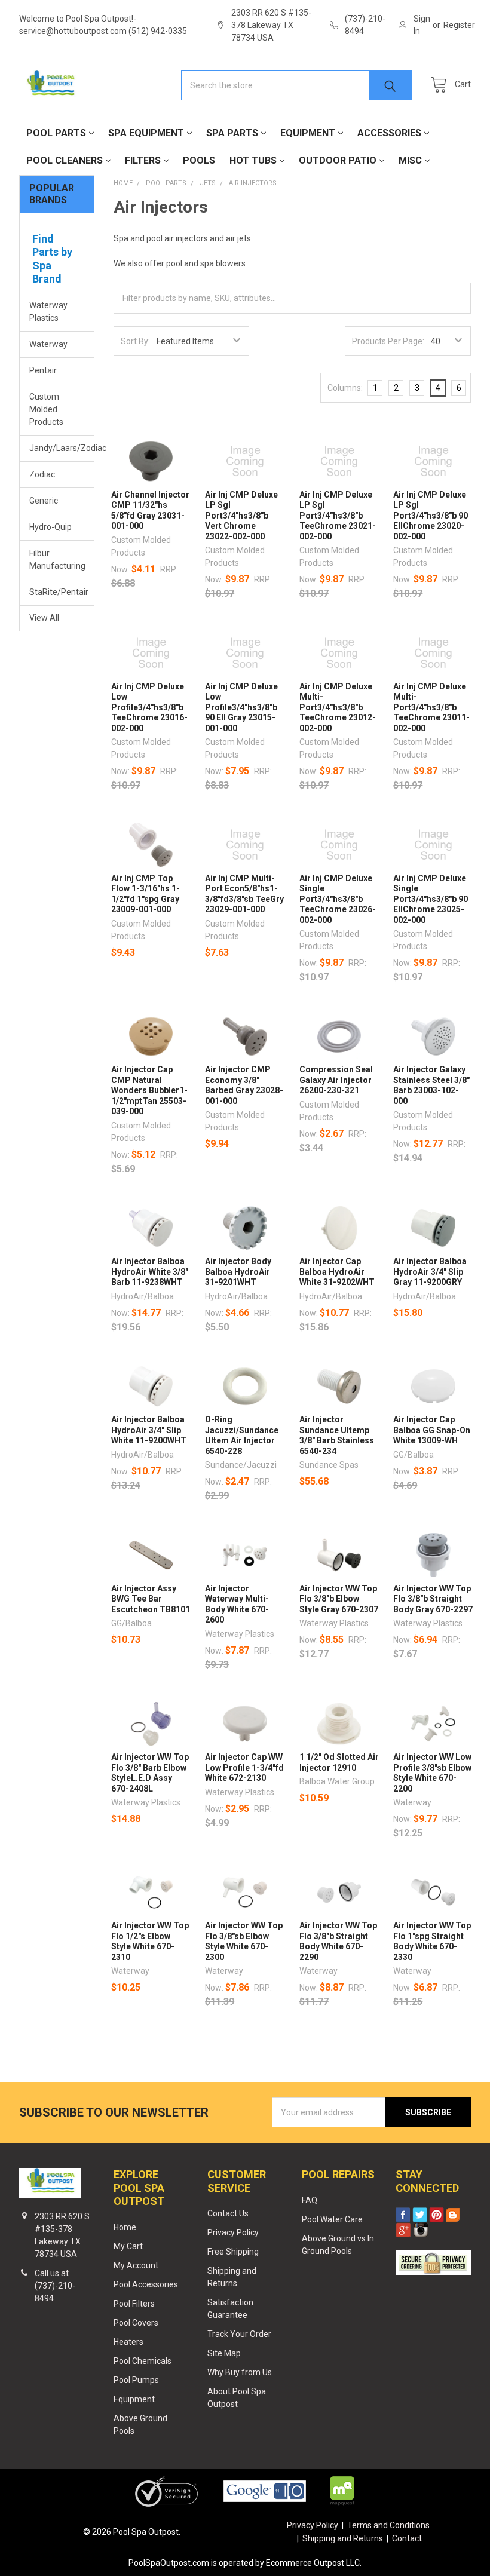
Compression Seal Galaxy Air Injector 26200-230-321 (336, 1080)
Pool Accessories (146, 2284)
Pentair (43, 370)
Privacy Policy (233, 2232)
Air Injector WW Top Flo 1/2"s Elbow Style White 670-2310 (150, 1941)
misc (410, 160)
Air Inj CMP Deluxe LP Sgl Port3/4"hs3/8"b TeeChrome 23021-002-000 (338, 516)
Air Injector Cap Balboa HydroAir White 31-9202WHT (337, 1272)
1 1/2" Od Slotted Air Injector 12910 (339, 1762)
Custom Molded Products (46, 409)
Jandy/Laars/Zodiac (57, 448)
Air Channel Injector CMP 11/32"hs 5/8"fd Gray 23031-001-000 (150, 510)
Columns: (345, 388)
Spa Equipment (146, 133)
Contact (407, 2538)
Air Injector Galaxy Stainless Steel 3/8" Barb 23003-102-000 (431, 1085)
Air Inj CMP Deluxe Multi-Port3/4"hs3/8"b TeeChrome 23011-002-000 (431, 707)
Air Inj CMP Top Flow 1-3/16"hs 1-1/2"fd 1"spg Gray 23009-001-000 (146, 894)
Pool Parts (56, 133)
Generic (44, 501)
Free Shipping (233, 2252)
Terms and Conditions (388, 2525)
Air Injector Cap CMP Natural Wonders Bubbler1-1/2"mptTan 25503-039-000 (149, 1090)
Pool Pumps (136, 2380)
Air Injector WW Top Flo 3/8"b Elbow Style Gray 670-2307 (339, 1599)
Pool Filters (134, 2304)
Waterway (48, 344)
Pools (199, 160)
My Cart (128, 2246)
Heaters (128, 2342)
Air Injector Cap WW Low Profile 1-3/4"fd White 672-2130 (244, 1767)
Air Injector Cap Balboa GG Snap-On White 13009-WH (432, 1430)
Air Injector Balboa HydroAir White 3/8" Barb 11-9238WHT (150, 1272)
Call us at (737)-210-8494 (55, 2286)
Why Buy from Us (240, 2372)
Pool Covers (136, 2323)
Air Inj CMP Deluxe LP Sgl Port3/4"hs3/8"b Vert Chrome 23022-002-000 (241, 516)
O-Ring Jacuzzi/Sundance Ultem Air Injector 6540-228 (242, 1435)
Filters (143, 160)
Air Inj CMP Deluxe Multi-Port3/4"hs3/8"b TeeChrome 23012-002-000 (338, 707)
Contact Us (228, 2213)
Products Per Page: (388, 341)
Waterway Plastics (48, 312)
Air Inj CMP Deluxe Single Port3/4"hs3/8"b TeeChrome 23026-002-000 (338, 899)
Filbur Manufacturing (57, 559)
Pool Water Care (332, 2219)
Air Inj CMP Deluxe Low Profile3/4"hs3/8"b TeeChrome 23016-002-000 (149, 707)
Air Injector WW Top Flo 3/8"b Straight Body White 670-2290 (338, 1941)
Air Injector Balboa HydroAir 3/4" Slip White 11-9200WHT (149, 1430)
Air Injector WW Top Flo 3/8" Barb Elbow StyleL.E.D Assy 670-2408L (150, 1773)
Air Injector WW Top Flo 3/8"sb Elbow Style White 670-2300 (244, 1941)
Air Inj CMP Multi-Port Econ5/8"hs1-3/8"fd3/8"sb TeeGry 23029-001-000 (244, 894)
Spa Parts (232, 133)
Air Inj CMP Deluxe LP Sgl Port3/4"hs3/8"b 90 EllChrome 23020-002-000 (431, 516)
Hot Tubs (253, 160)
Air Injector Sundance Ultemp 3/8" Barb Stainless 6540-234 (337, 1435)
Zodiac (42, 474)
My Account (136, 2265)
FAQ (310, 2200)
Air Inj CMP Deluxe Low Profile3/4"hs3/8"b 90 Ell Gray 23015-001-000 (241, 707)
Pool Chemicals (143, 2361)
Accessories (389, 133)
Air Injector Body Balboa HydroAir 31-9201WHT (238, 1272)
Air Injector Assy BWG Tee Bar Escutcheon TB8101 (151, 1599)
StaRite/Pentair (57, 592)
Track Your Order (239, 2334)
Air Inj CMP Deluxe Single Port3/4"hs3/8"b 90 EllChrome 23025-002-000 (431, 899)
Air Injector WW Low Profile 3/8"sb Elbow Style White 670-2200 (432, 1773)
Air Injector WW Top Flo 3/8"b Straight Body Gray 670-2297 (433, 1599)
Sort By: (135, 341)
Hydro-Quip (50, 527)
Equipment (308, 133)
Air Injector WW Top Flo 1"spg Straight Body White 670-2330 (432, 1941)
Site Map (224, 2353)
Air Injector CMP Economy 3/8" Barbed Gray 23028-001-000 (244, 1085)
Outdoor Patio (338, 160)
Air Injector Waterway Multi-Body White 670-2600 (237, 1604)
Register (459, 25)
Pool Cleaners (65, 160)
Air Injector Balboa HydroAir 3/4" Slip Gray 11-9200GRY (430, 1272)
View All (44, 618)
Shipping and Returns (343, 2538)
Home (125, 2227)
